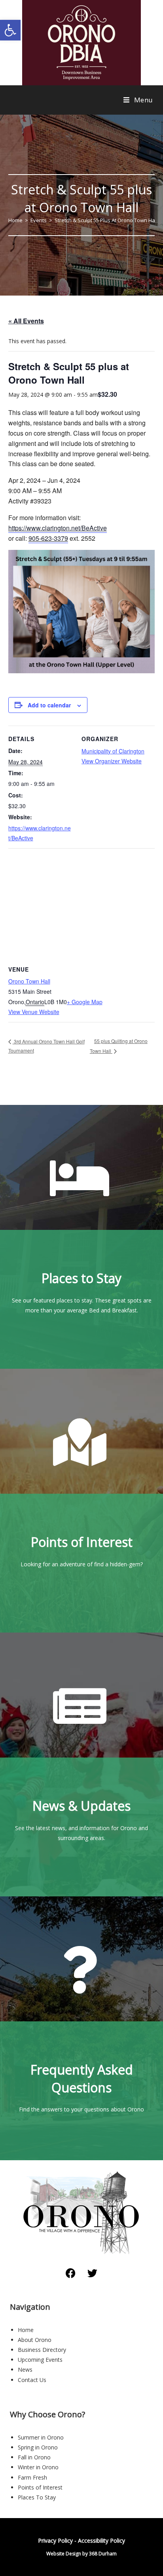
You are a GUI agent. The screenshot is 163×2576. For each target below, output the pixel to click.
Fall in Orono (34, 2457)
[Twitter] (93, 2273)
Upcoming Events (40, 2360)
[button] (10, 30)
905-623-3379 (48, 538)
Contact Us (32, 2380)
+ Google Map (85, 1002)
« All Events (26, 321)
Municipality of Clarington (113, 751)
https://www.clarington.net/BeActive (58, 528)
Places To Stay (37, 2497)
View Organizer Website (112, 761)
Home (26, 2330)
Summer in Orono (41, 2437)
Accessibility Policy (101, 2540)
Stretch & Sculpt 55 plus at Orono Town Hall (106, 220)
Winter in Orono (38, 2467)
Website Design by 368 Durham (81, 2554)
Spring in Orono (38, 2447)
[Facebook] (71, 2273)
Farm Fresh (32, 2477)
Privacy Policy (55, 2540)
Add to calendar (49, 705)
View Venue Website (34, 1012)
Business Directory (42, 2350)
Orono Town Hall (29, 981)
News (25, 2369)
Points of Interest (40, 2487)
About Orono (35, 2340)
